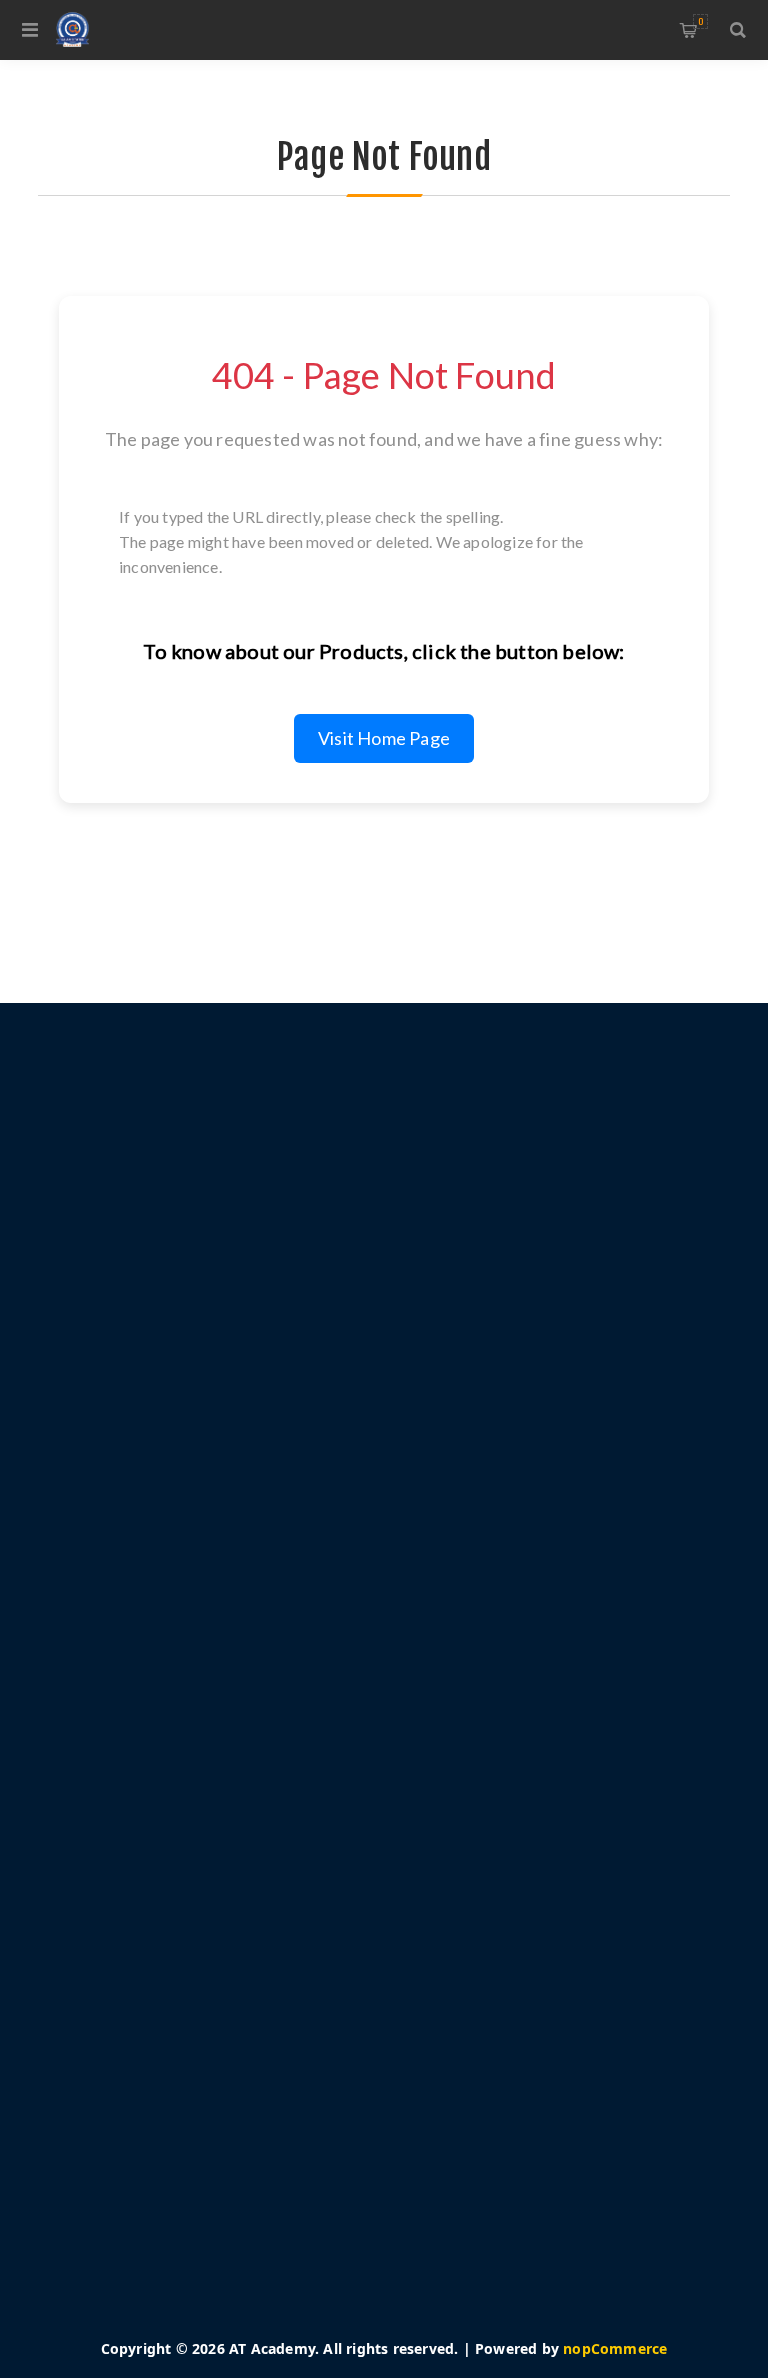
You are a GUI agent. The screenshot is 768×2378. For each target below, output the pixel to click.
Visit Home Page (384, 738)
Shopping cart (700, 21)
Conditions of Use (237, 1652)
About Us (208, 1682)
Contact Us (213, 1932)
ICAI (190, 1962)
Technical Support (237, 1902)
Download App (227, 1872)
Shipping (206, 1592)
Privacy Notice (225, 1622)
